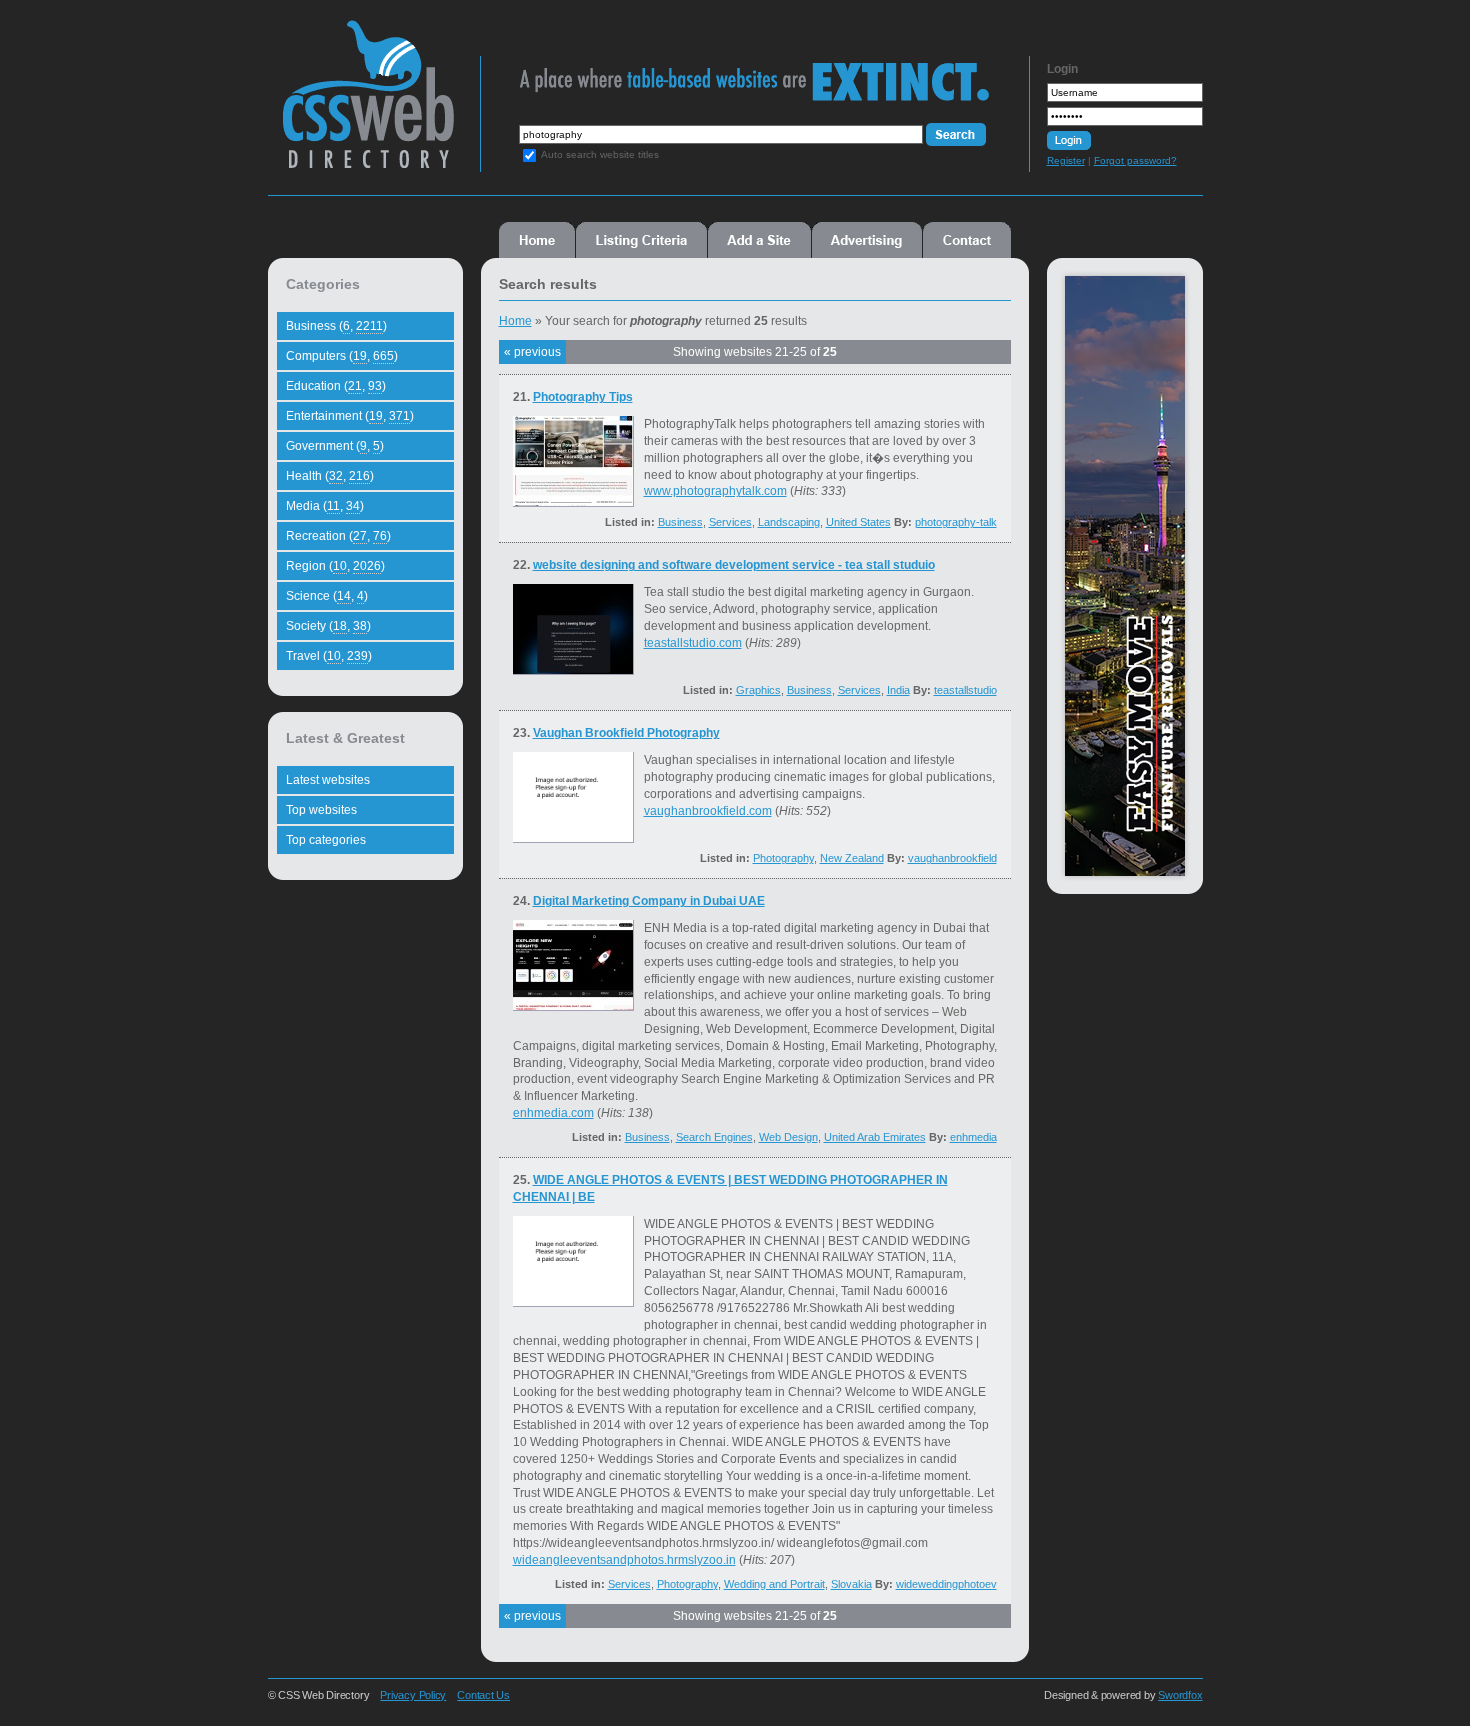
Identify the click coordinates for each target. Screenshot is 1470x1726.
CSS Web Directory (367, 104)
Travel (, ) (329, 656)
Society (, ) (328, 626)
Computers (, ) (342, 356)
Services (730, 522)
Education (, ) (336, 386)
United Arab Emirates (875, 1137)
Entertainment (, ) (350, 416)
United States (858, 522)
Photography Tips (583, 397)
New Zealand (852, 858)
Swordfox (1180, 1695)
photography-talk (956, 522)
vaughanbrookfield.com (708, 811)
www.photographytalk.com (715, 491)
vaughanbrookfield (952, 858)
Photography (783, 858)
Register (1066, 160)
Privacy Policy (413, 1695)
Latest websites (328, 780)
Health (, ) (330, 476)
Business (680, 522)
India (898, 690)
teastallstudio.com (693, 643)
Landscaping (789, 522)
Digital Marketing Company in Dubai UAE (649, 901)
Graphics (758, 690)
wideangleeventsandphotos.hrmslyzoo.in (624, 1560)
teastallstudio (965, 690)
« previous (532, 352)
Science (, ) (327, 596)
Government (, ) (335, 446)
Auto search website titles (600, 154)
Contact (967, 240)
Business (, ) (336, 326)
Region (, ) (335, 566)
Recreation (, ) (338, 536)
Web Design (788, 1137)
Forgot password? (1135, 160)
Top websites (321, 810)
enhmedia (973, 1137)
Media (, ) (325, 506)
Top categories (326, 840)
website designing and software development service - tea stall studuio (734, 565)
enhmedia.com (553, 1113)
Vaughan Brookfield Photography (626, 733)
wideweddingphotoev (946, 1584)
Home (537, 240)
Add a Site (759, 240)
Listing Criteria (641, 240)
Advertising (867, 240)
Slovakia (851, 1584)
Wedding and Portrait (774, 1584)
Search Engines (714, 1137)
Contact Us (483, 1695)
